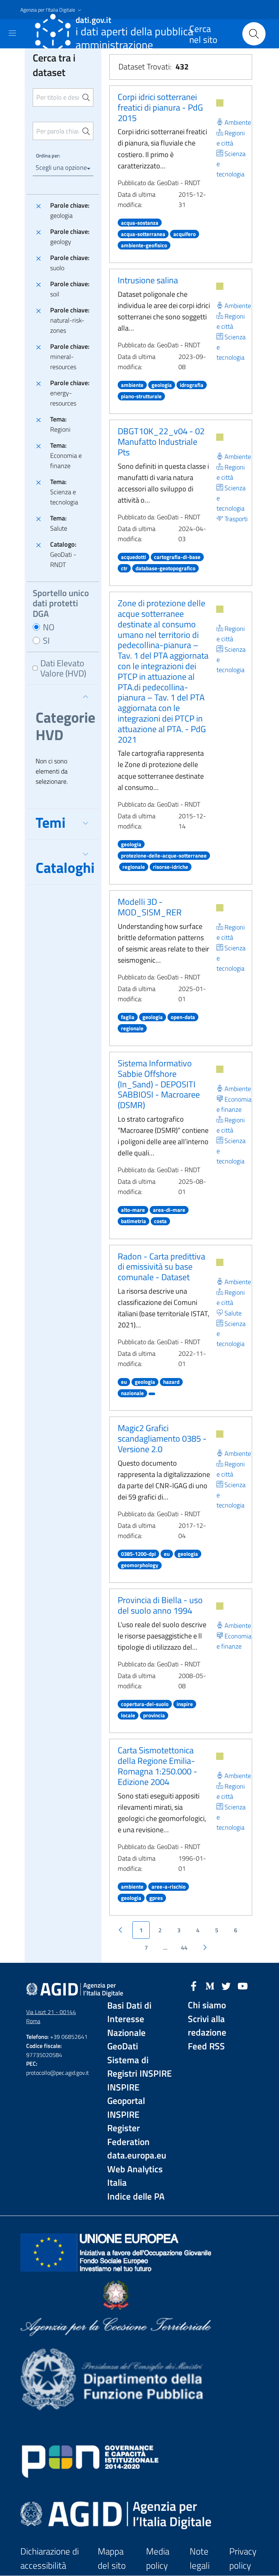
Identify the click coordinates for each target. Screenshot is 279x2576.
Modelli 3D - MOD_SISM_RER (150, 907)
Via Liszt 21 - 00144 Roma (51, 2016)
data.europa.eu (137, 2155)
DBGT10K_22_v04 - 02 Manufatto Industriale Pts (161, 442)
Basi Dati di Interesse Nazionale (129, 2019)
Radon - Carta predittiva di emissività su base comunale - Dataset (161, 1267)
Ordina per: (48, 155)
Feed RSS (206, 2046)
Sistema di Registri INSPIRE (139, 2067)
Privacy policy (243, 2558)
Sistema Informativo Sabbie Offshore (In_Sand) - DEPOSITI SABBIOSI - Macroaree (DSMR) (159, 1084)
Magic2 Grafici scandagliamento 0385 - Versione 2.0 (162, 1438)
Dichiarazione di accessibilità (50, 2558)
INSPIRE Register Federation (128, 2128)
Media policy (158, 2558)
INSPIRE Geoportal (126, 2094)
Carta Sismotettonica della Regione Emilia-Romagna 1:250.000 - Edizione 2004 (157, 1766)
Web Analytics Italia (135, 2176)
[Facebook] (194, 1985)
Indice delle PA (136, 2196)
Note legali (200, 2558)
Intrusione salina (148, 280)
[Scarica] (220, 103)
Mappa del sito (112, 2558)
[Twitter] (226, 1985)
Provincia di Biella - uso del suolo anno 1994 (160, 1605)
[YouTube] (243, 1985)
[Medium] (210, 1985)
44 (184, 1948)
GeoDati (123, 2046)
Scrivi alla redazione (207, 2026)
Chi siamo (207, 2005)
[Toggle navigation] (12, 33)
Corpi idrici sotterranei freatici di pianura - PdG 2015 (160, 107)
